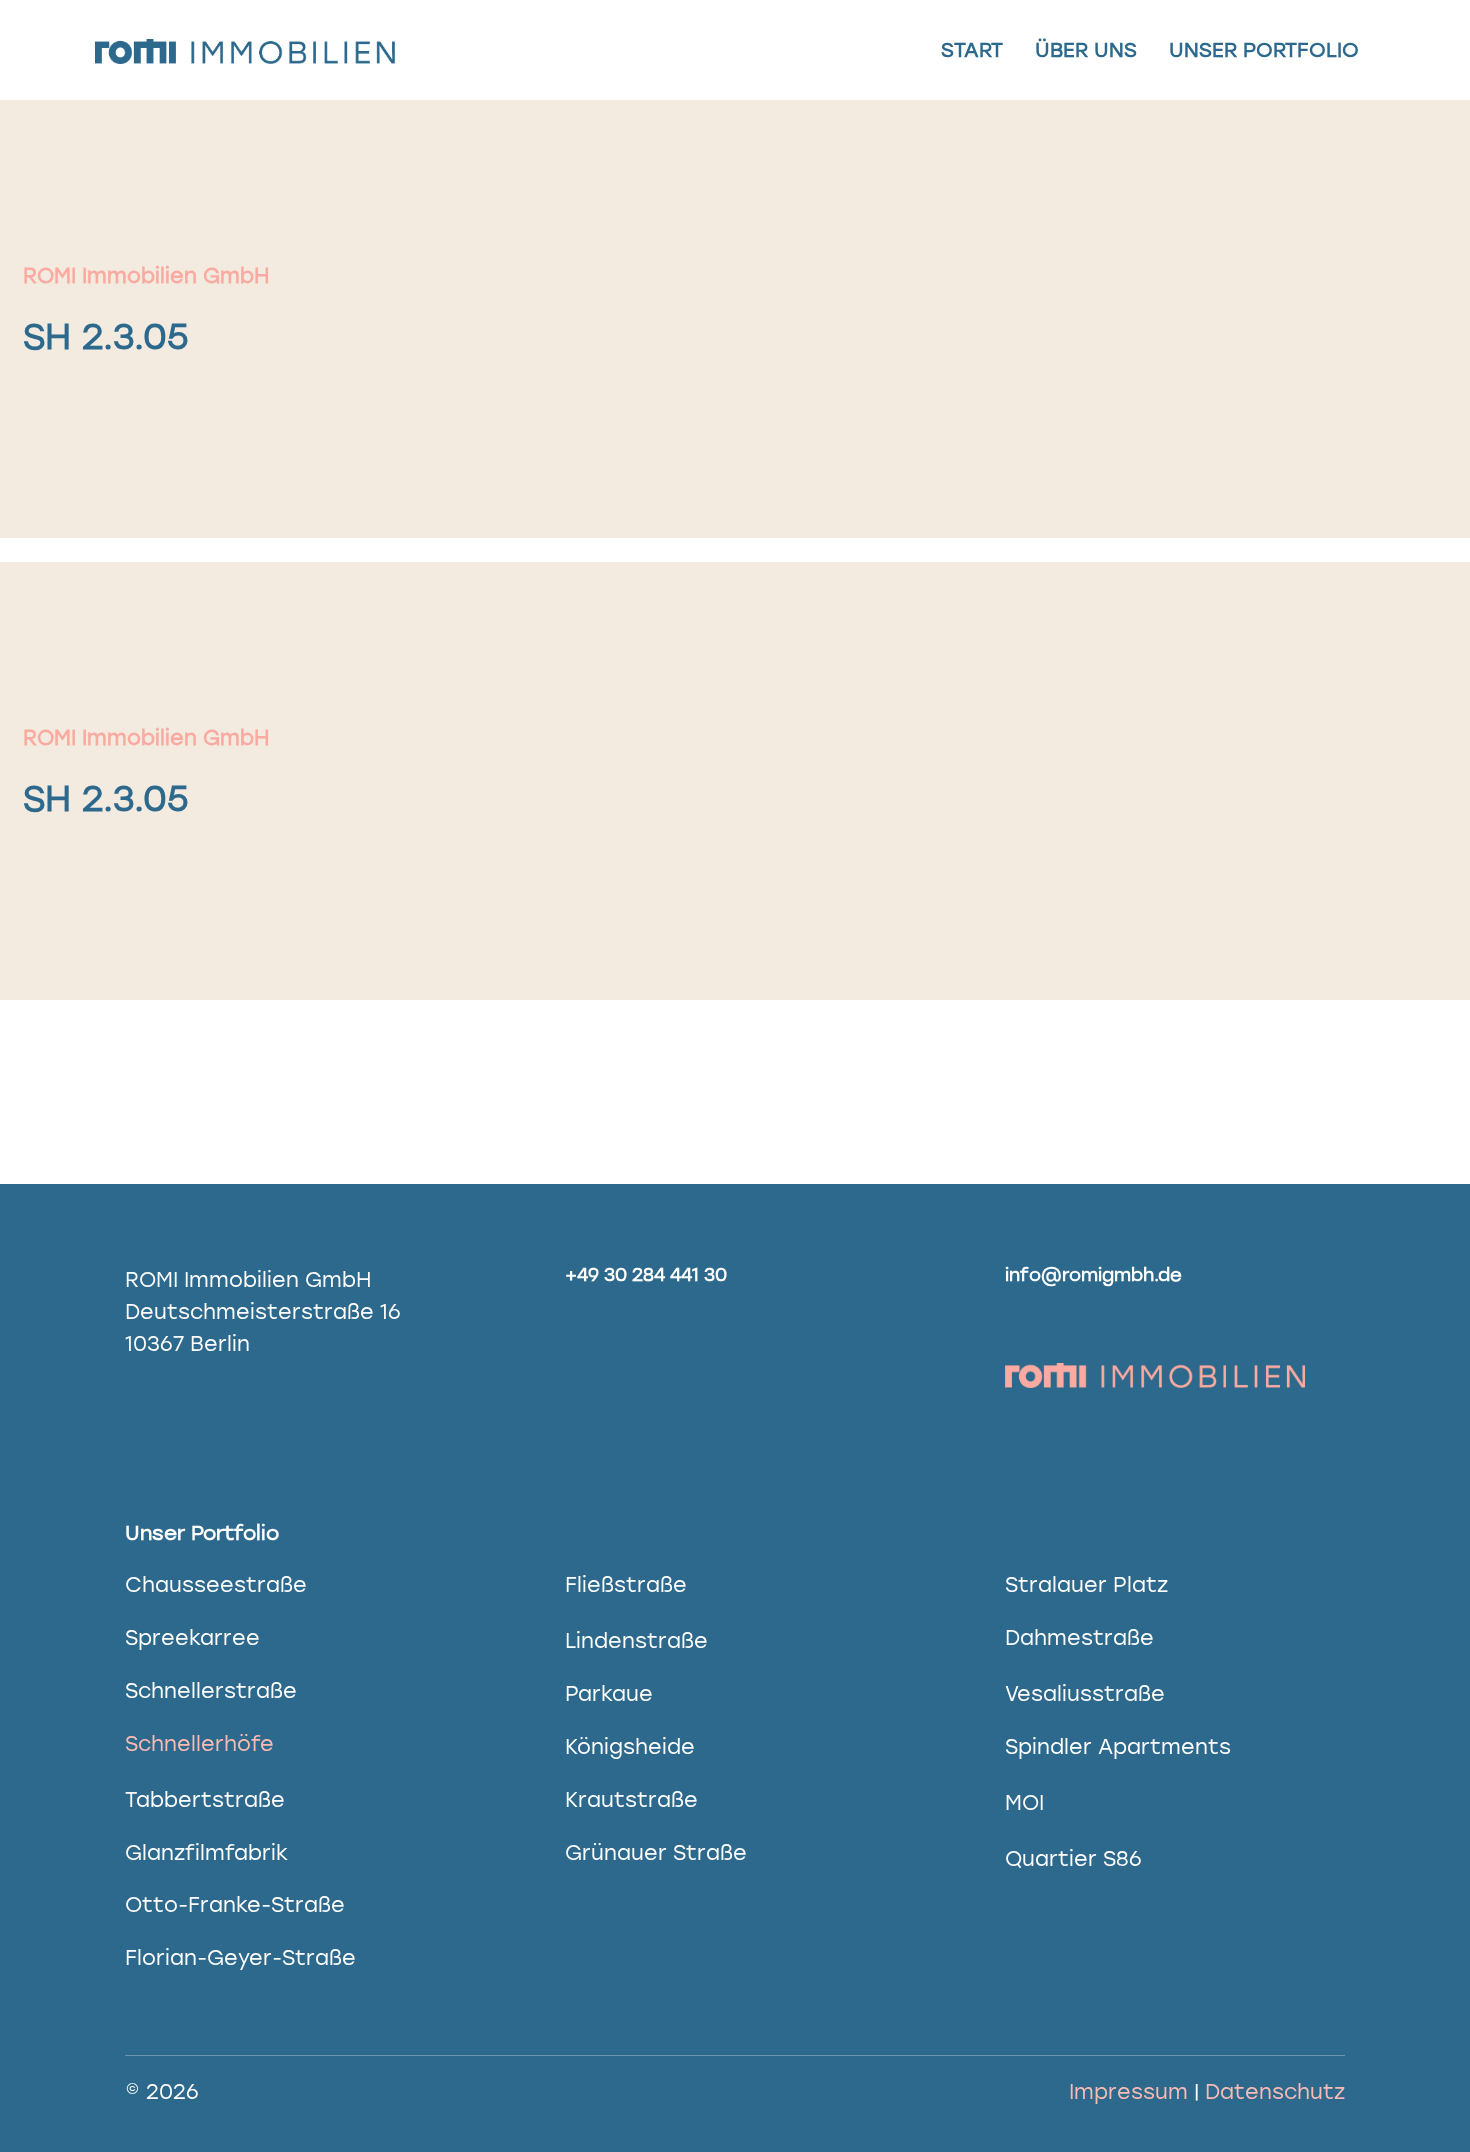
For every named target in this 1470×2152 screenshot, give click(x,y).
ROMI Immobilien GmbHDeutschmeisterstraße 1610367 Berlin (263, 1311)
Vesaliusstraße (1085, 1693)
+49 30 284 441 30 (646, 1275)
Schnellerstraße (211, 1690)
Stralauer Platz (1086, 1584)
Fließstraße (626, 1584)
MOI (1024, 1802)
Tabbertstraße (205, 1799)
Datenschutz (1275, 2091)
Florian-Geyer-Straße (240, 1957)
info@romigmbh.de (1093, 1275)
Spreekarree (192, 1637)
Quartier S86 (1073, 1858)
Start (972, 50)
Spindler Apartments (1118, 1746)
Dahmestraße (1079, 1637)
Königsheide (630, 1746)
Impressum (1128, 2091)
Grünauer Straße (656, 1852)
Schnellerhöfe (199, 1743)
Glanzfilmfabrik (206, 1852)
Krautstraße (631, 1799)
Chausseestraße (216, 1584)
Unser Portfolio (1264, 50)
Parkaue (609, 1693)
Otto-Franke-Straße (235, 1904)
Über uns (1086, 50)
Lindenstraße (636, 1640)
